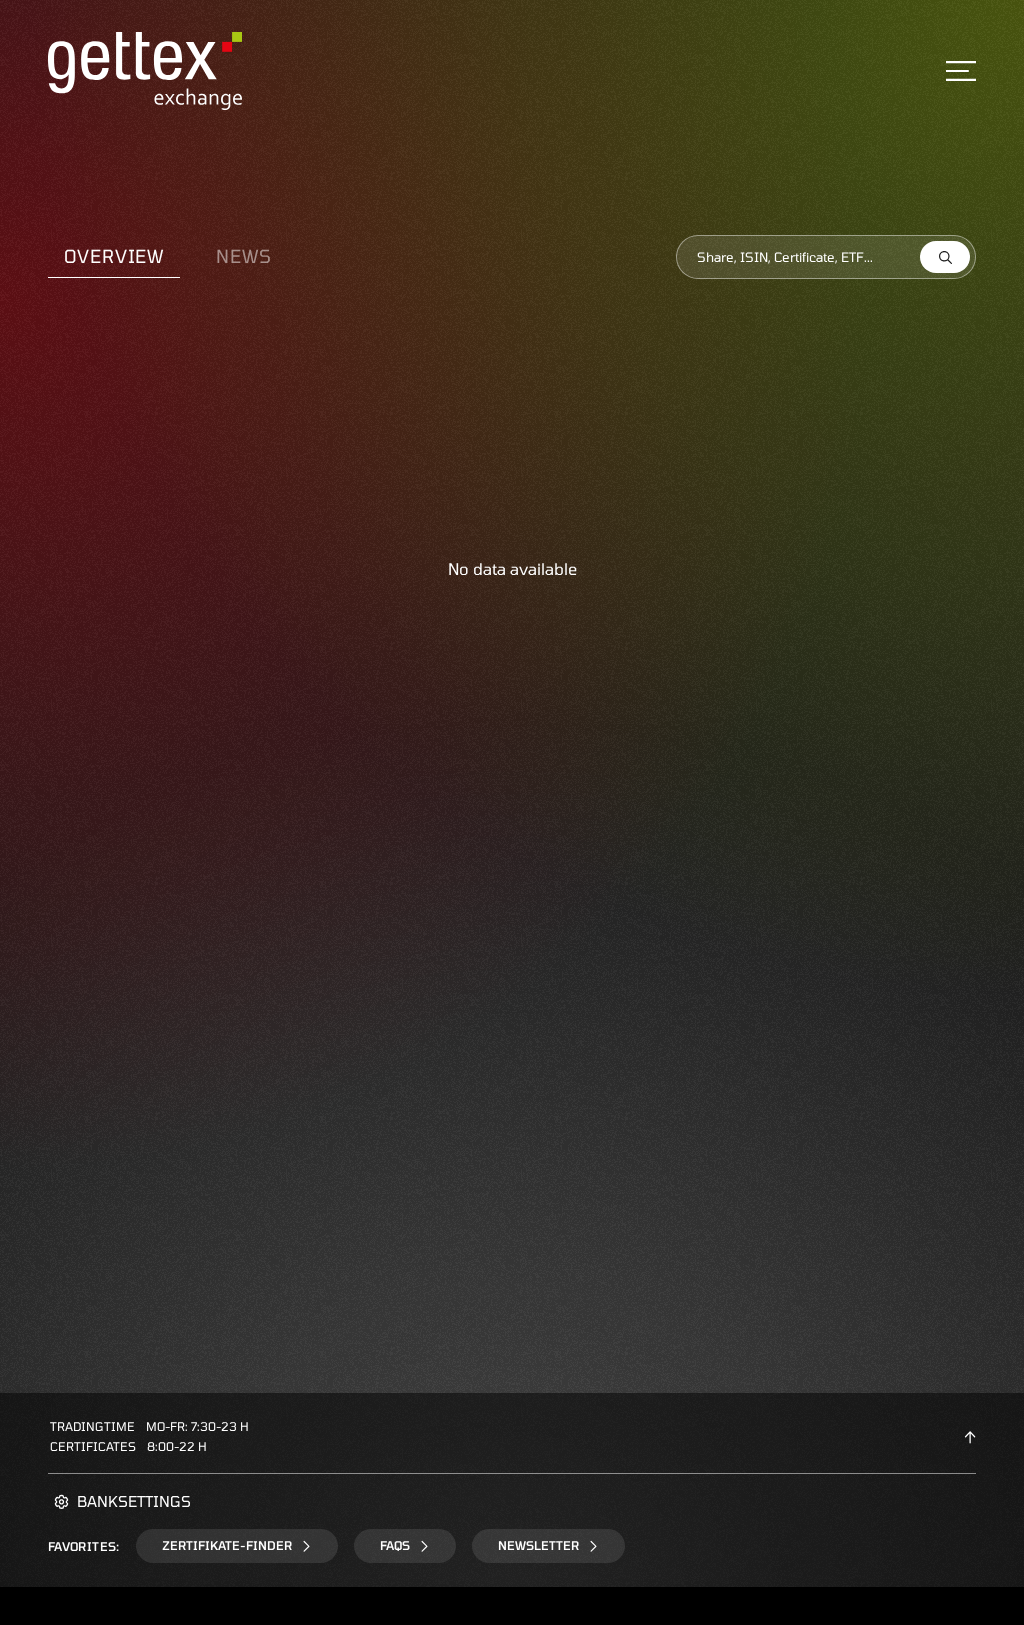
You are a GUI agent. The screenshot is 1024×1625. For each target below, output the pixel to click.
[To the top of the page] (970, 1436)
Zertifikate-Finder (227, 1545)
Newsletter (538, 1545)
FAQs (395, 1545)
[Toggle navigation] (961, 71)
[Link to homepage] (145, 68)
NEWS (244, 256)
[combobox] (826, 257)
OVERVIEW (114, 256)
